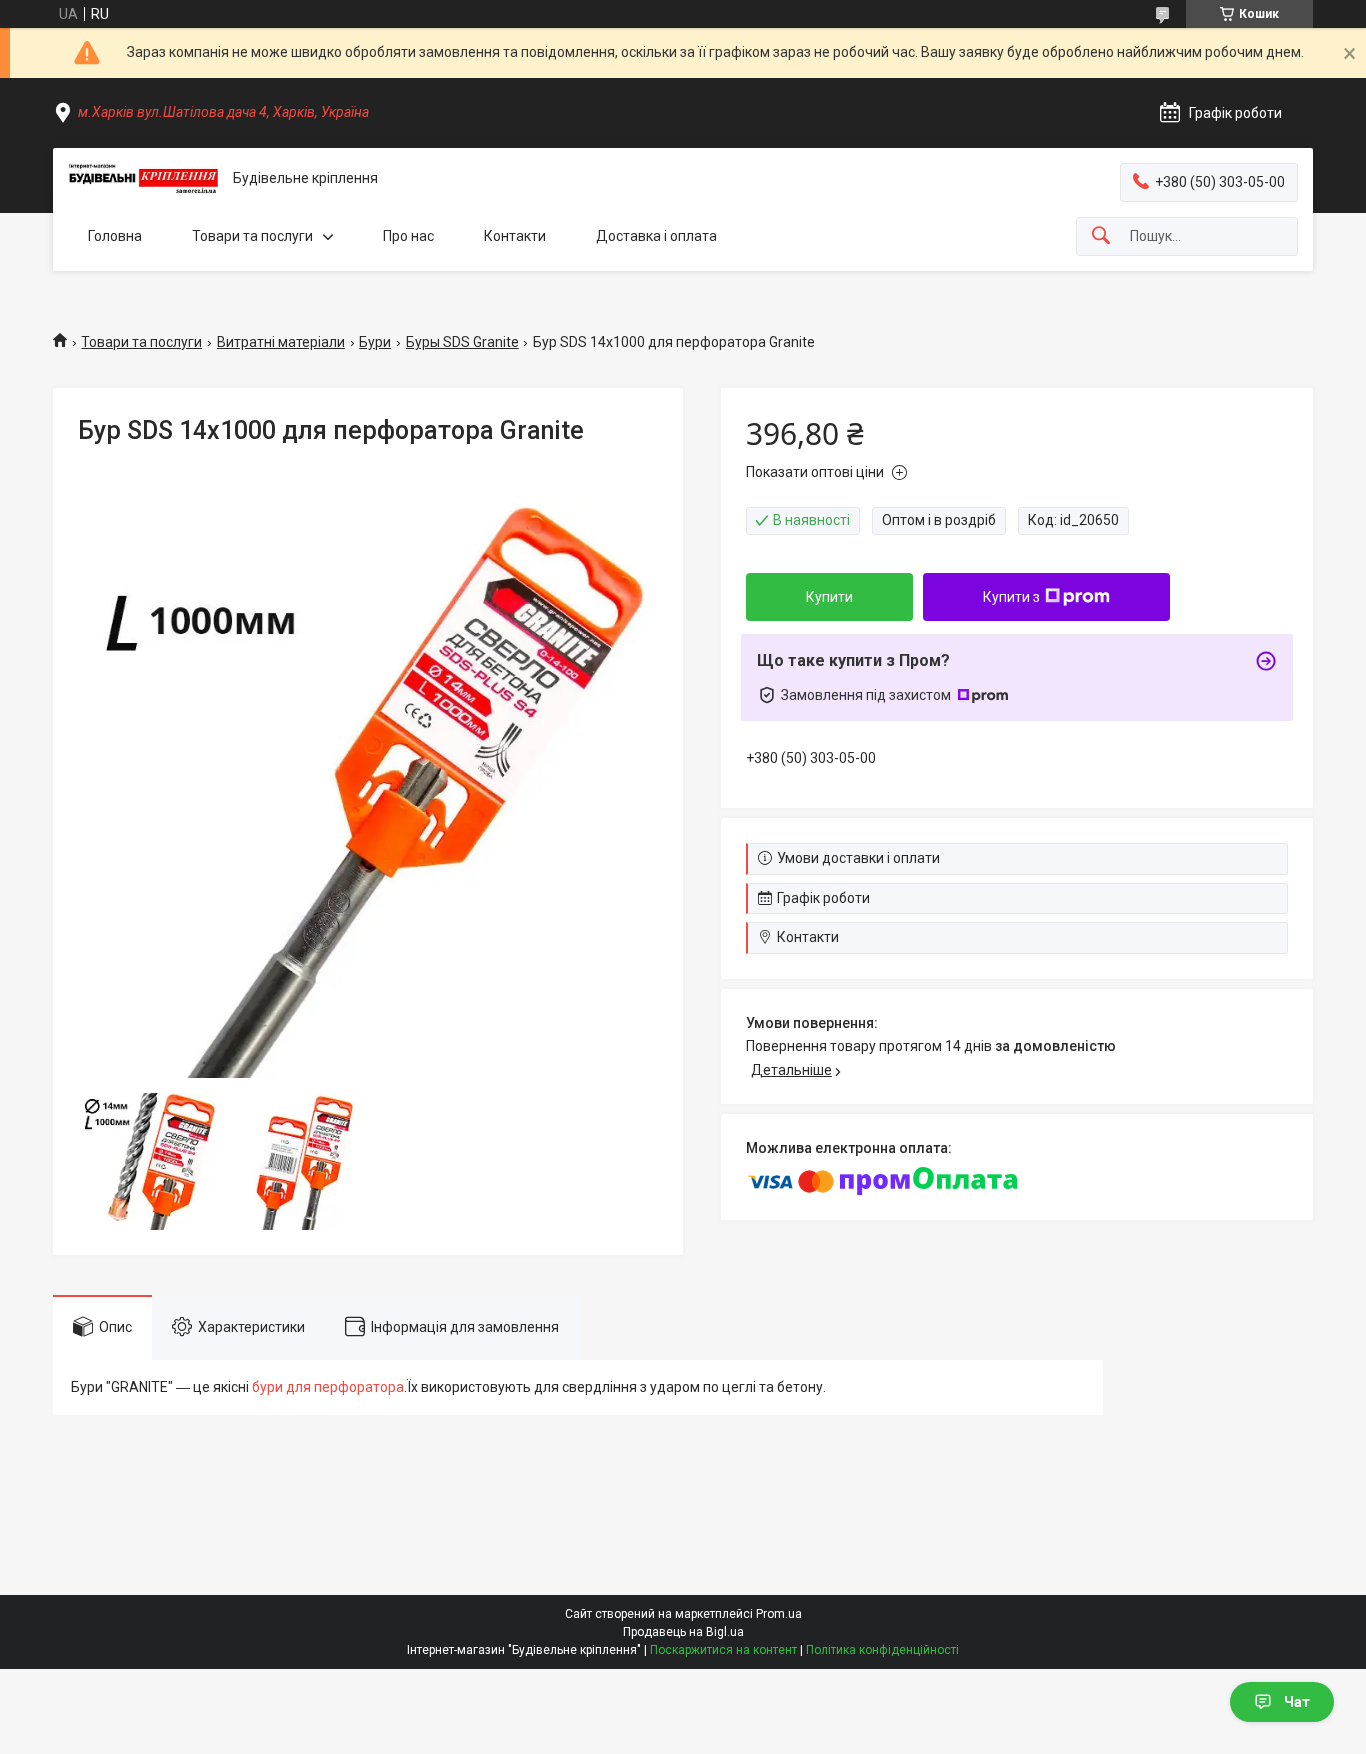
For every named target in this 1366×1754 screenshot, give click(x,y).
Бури (375, 342)
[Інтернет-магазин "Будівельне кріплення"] (143, 179)
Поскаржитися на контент (723, 1650)
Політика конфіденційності (882, 1650)
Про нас (408, 236)
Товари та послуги (252, 236)
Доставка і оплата (656, 236)
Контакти (515, 236)
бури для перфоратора (328, 1387)
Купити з (1011, 597)
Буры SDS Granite (462, 342)
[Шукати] (1101, 236)
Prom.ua (779, 1614)
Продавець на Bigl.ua (683, 1632)
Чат (1297, 1702)
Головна (115, 236)
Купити (829, 597)
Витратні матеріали (281, 342)
